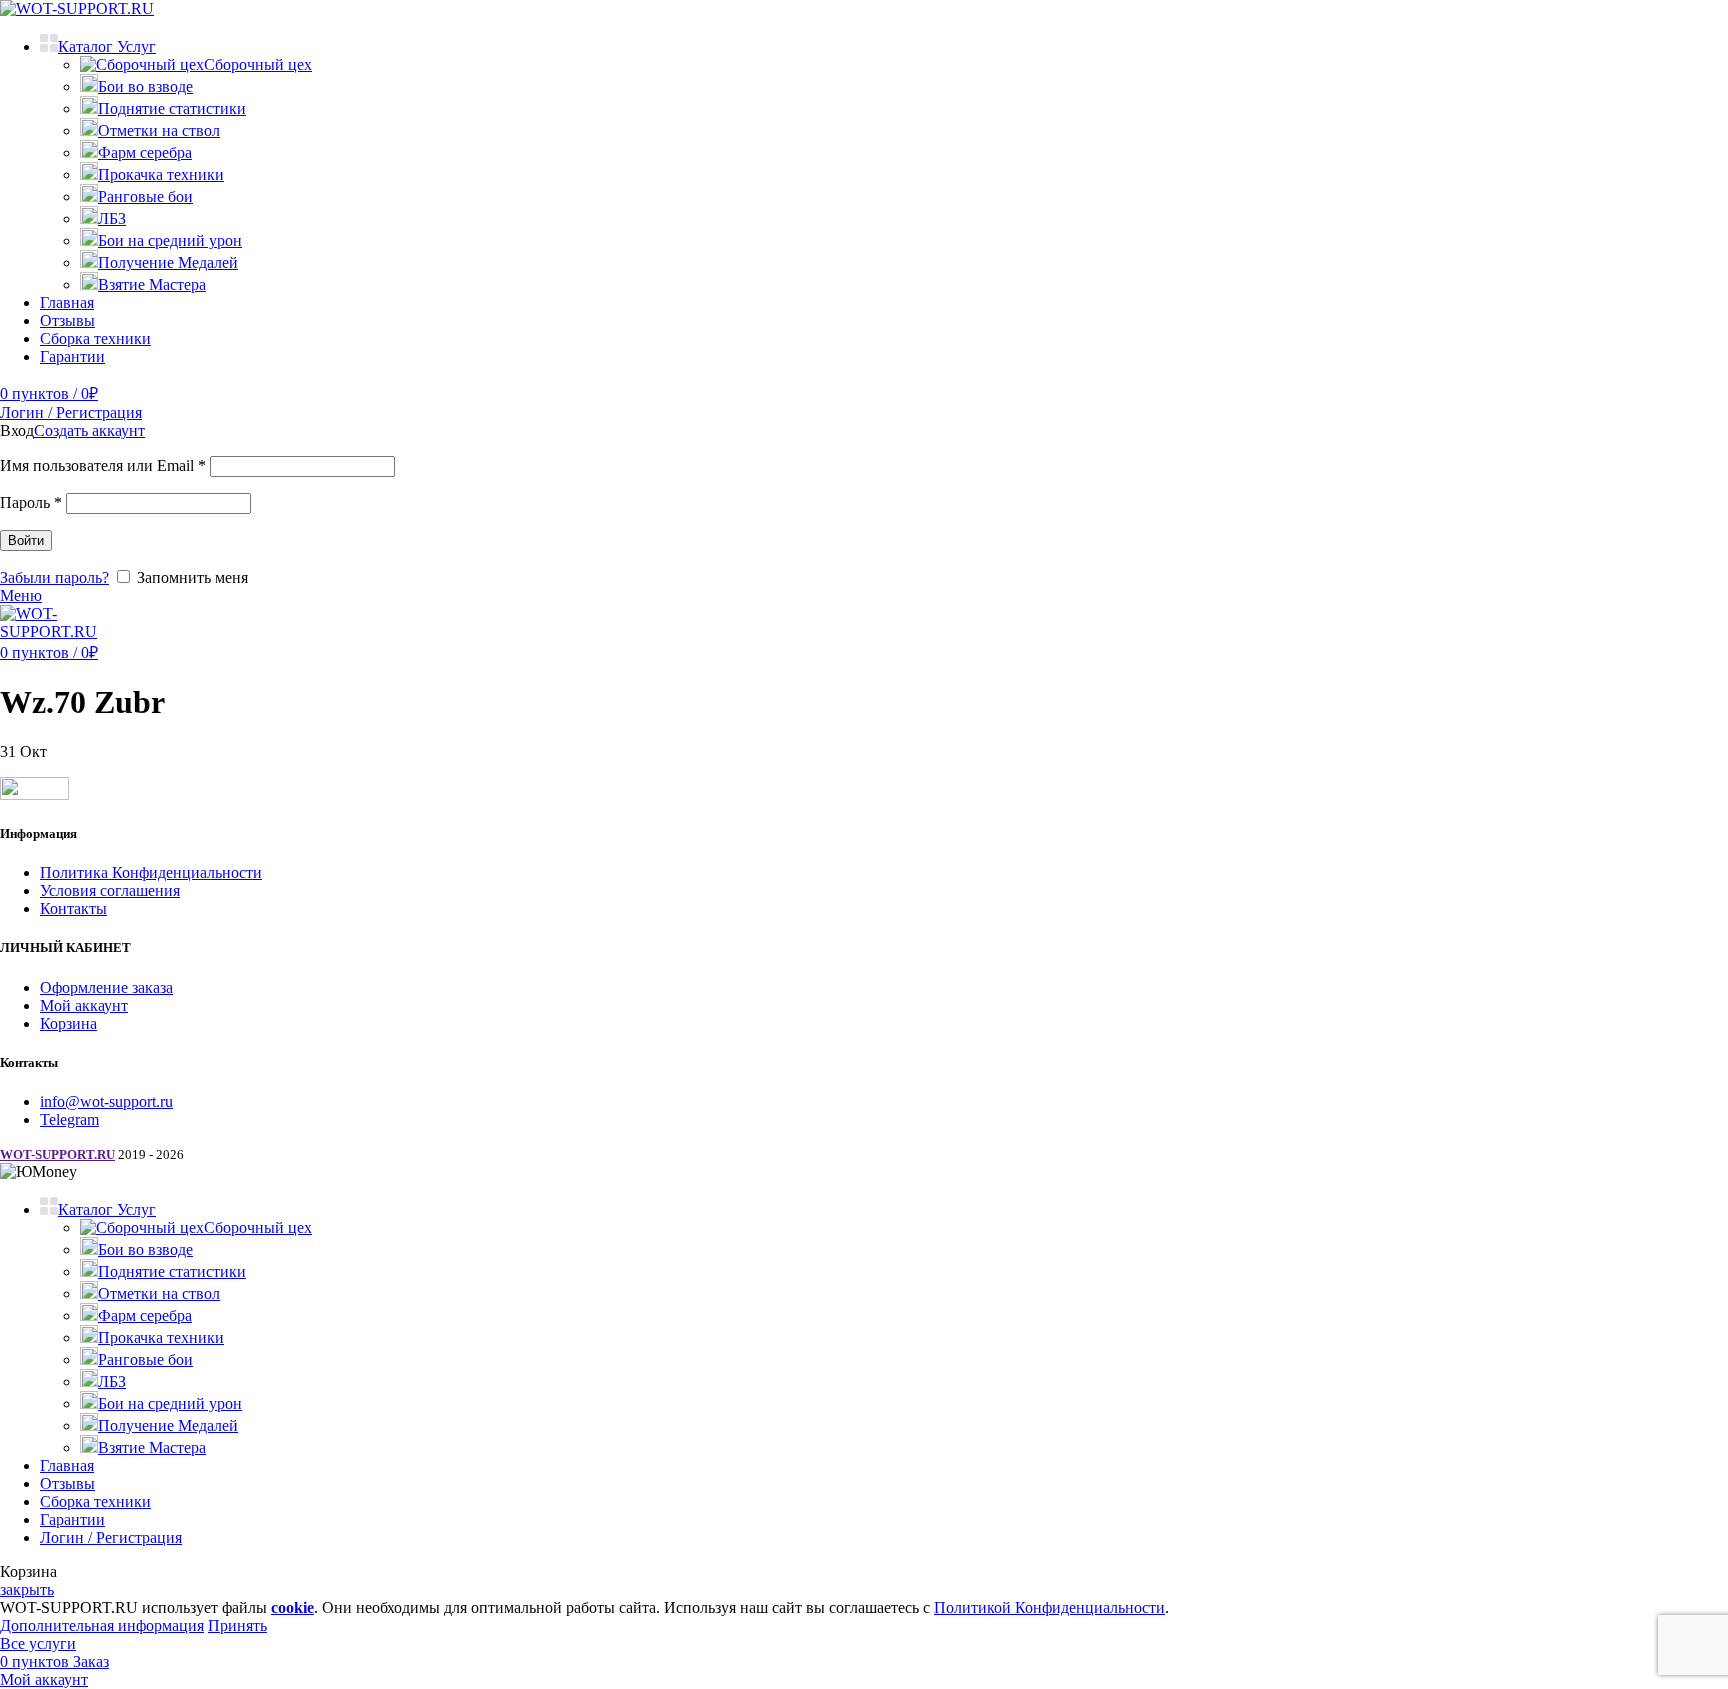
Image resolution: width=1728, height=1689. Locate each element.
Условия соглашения (110, 890)
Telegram (69, 1119)
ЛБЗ (112, 218)
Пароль (31, 502)
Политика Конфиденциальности (151, 872)
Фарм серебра (145, 152)
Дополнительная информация (102, 1625)
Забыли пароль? (54, 577)
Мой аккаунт (84, 1005)
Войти (26, 540)
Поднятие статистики (172, 108)
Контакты (73, 908)
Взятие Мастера (152, 284)
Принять (237, 1625)
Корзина (68, 1023)
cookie (292, 1607)
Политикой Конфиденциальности (1049, 1607)
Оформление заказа (106, 987)
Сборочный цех (258, 64)
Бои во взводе (145, 86)
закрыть (27, 1589)
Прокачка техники (161, 174)
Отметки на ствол (159, 130)
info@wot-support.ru (106, 1101)
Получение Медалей (168, 262)
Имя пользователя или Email (103, 465)
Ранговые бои (145, 196)
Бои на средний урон (170, 240)
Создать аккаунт (89, 430)
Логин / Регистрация (111, 1537)
